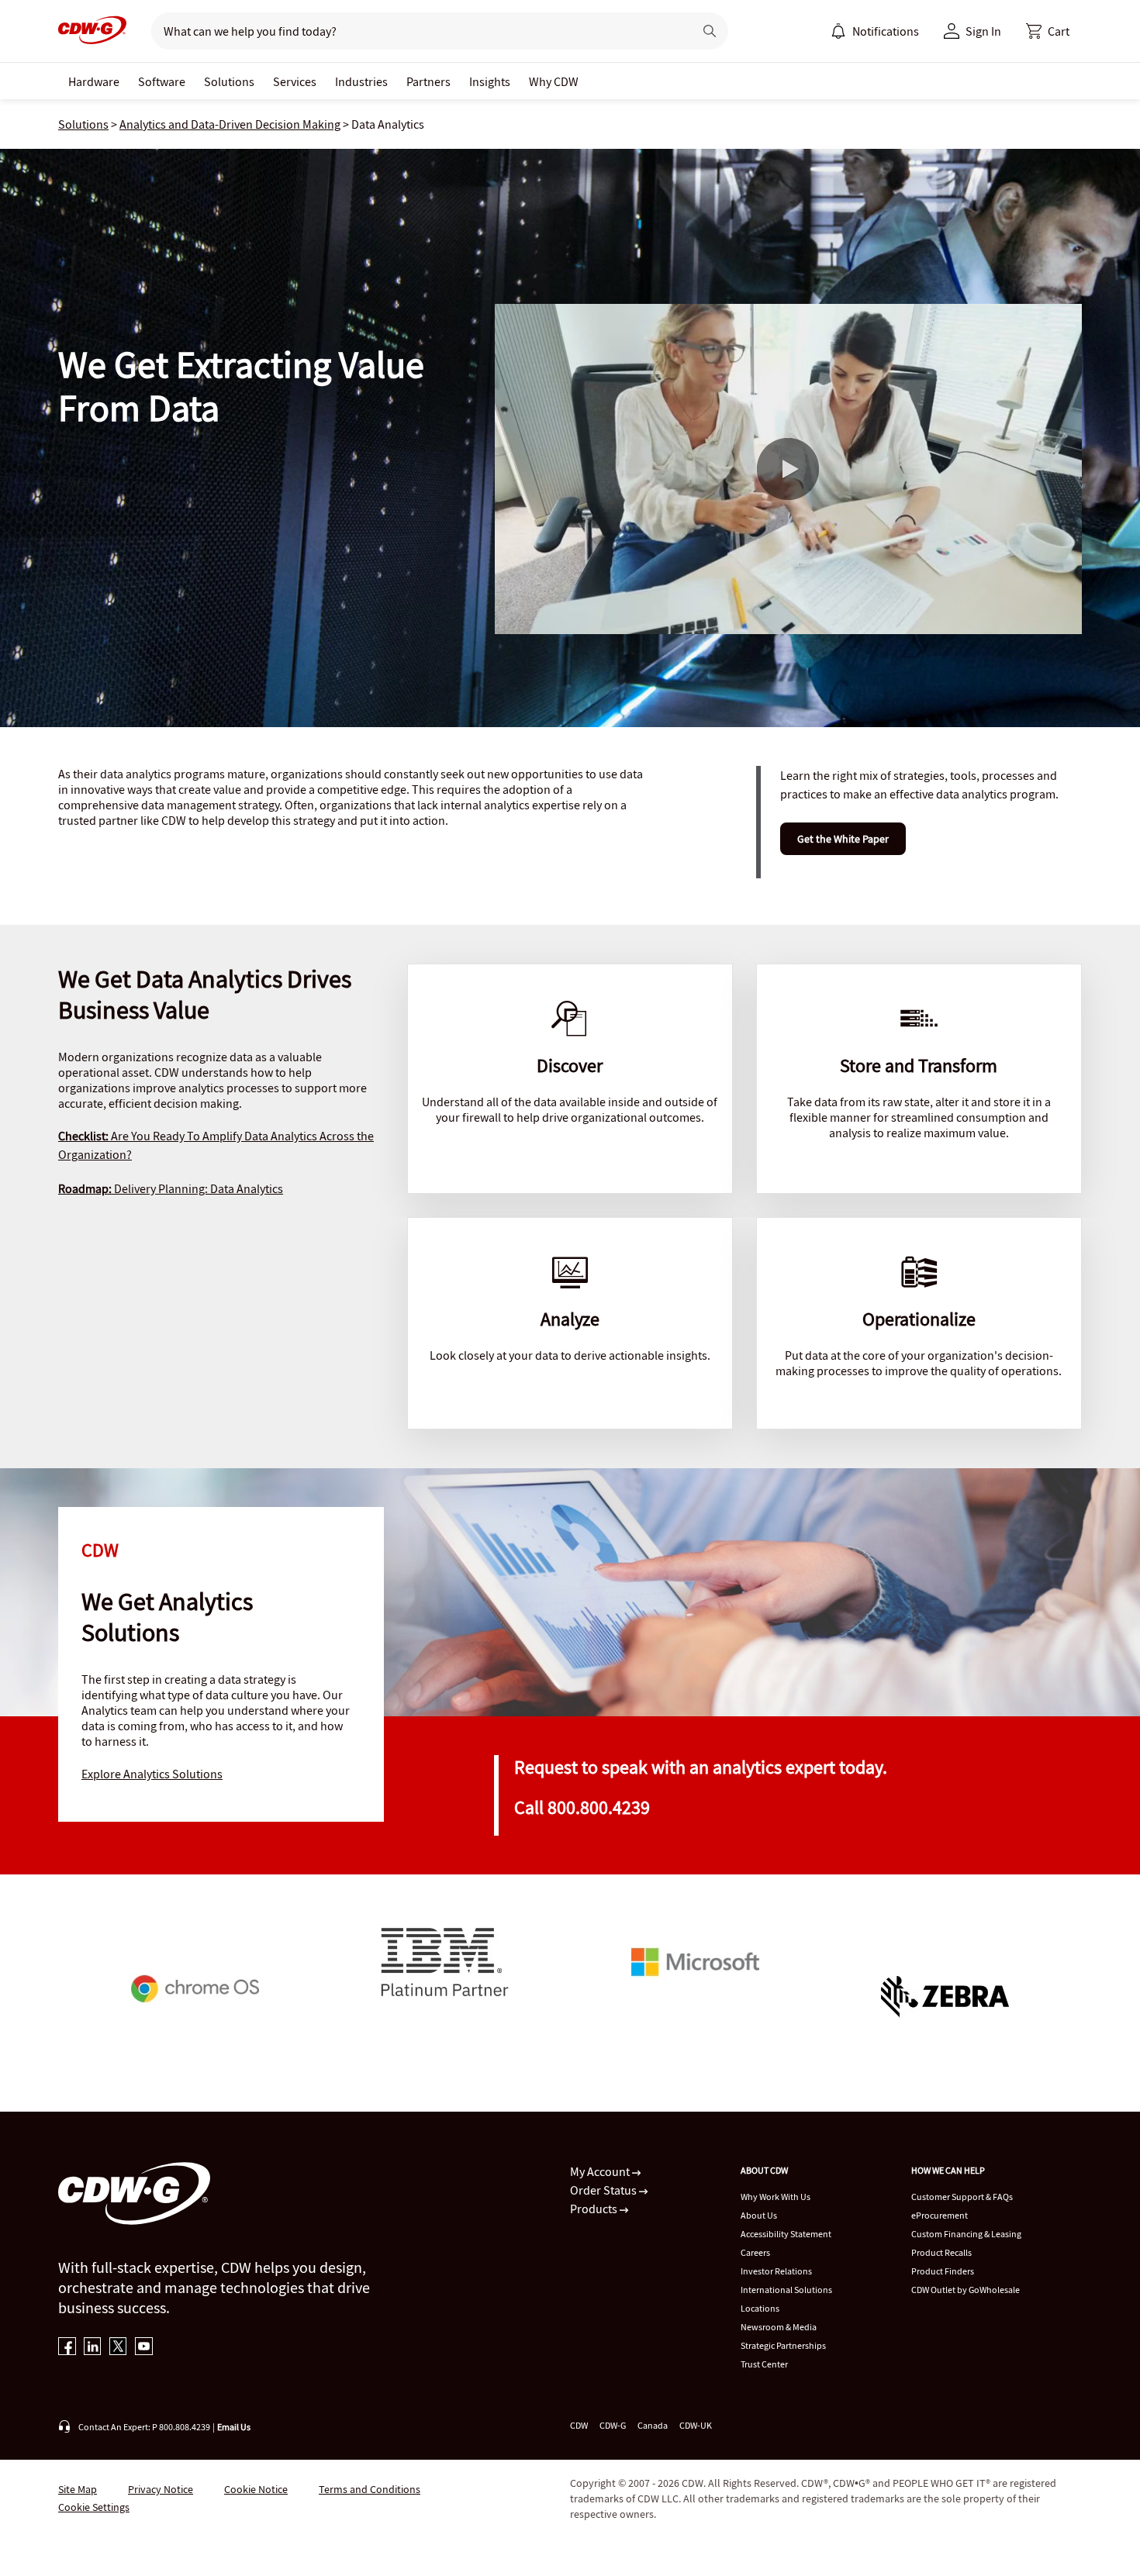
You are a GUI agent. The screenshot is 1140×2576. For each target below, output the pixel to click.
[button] (1048, 31)
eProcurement (940, 2215)
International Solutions (786, 2290)
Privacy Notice (161, 2489)
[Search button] (710, 31)
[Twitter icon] (118, 2348)
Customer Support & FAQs (962, 2197)
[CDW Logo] (92, 31)
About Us (759, 2215)
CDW (579, 2425)
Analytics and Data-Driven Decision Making (230, 124)
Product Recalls (941, 2252)
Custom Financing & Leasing (966, 2234)
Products (595, 2209)
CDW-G (613, 2425)
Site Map (78, 2489)
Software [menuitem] (162, 81)
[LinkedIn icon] (93, 2348)
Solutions (83, 124)
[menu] (875, 31)
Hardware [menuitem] (94, 81)
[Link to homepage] (92, 31)
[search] (416, 31)
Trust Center (764, 2364)
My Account (601, 2171)
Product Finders (943, 2271)
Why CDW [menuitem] (554, 81)
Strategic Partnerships (783, 2345)
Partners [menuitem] (428, 81)
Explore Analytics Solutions (152, 1774)
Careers (755, 2252)
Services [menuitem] (295, 81)
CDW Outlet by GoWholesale (966, 2290)
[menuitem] (838, 31)
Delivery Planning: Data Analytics (171, 1188)
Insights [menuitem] (490, 81)
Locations (760, 2308)
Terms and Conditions (370, 2489)
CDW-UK (696, 2425)
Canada (653, 2425)
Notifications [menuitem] (886, 31)
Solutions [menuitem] (229, 81)
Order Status (605, 2190)
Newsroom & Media (779, 2327)
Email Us (234, 2427)
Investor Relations (776, 2271)
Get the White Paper (843, 839)
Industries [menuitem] (361, 81)
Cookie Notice (256, 2489)
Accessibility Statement (786, 2234)
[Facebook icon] (67, 2348)
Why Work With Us (776, 2197)
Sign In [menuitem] (983, 31)
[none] (94, 81)
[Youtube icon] (144, 2348)
